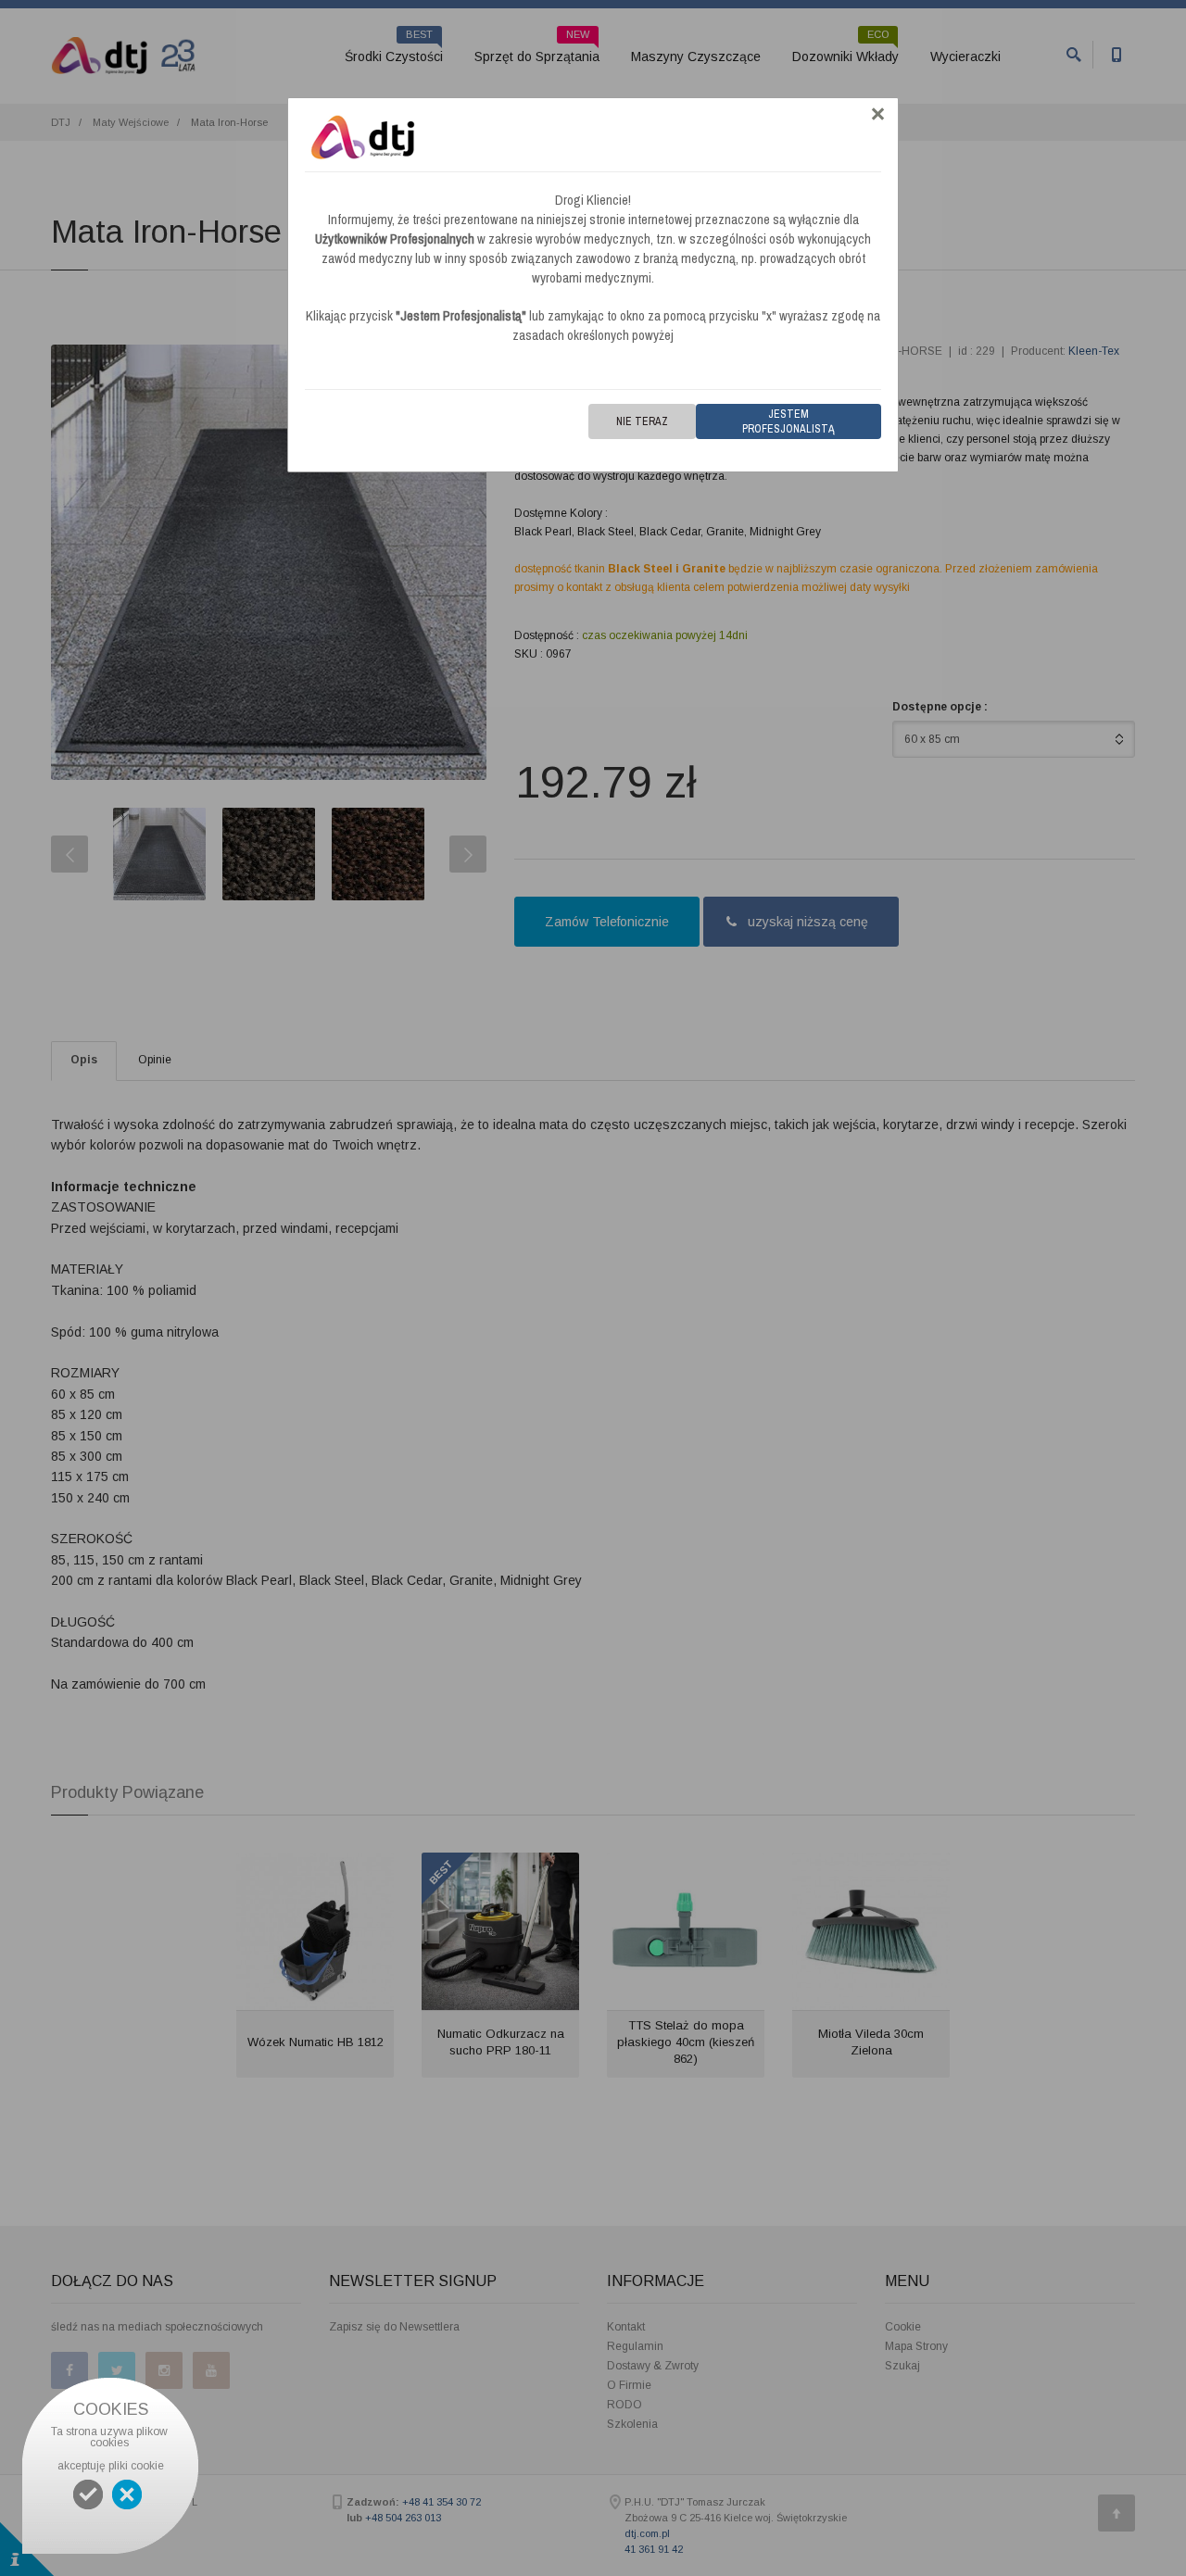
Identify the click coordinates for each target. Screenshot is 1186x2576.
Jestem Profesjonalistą (789, 421)
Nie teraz (642, 421)
